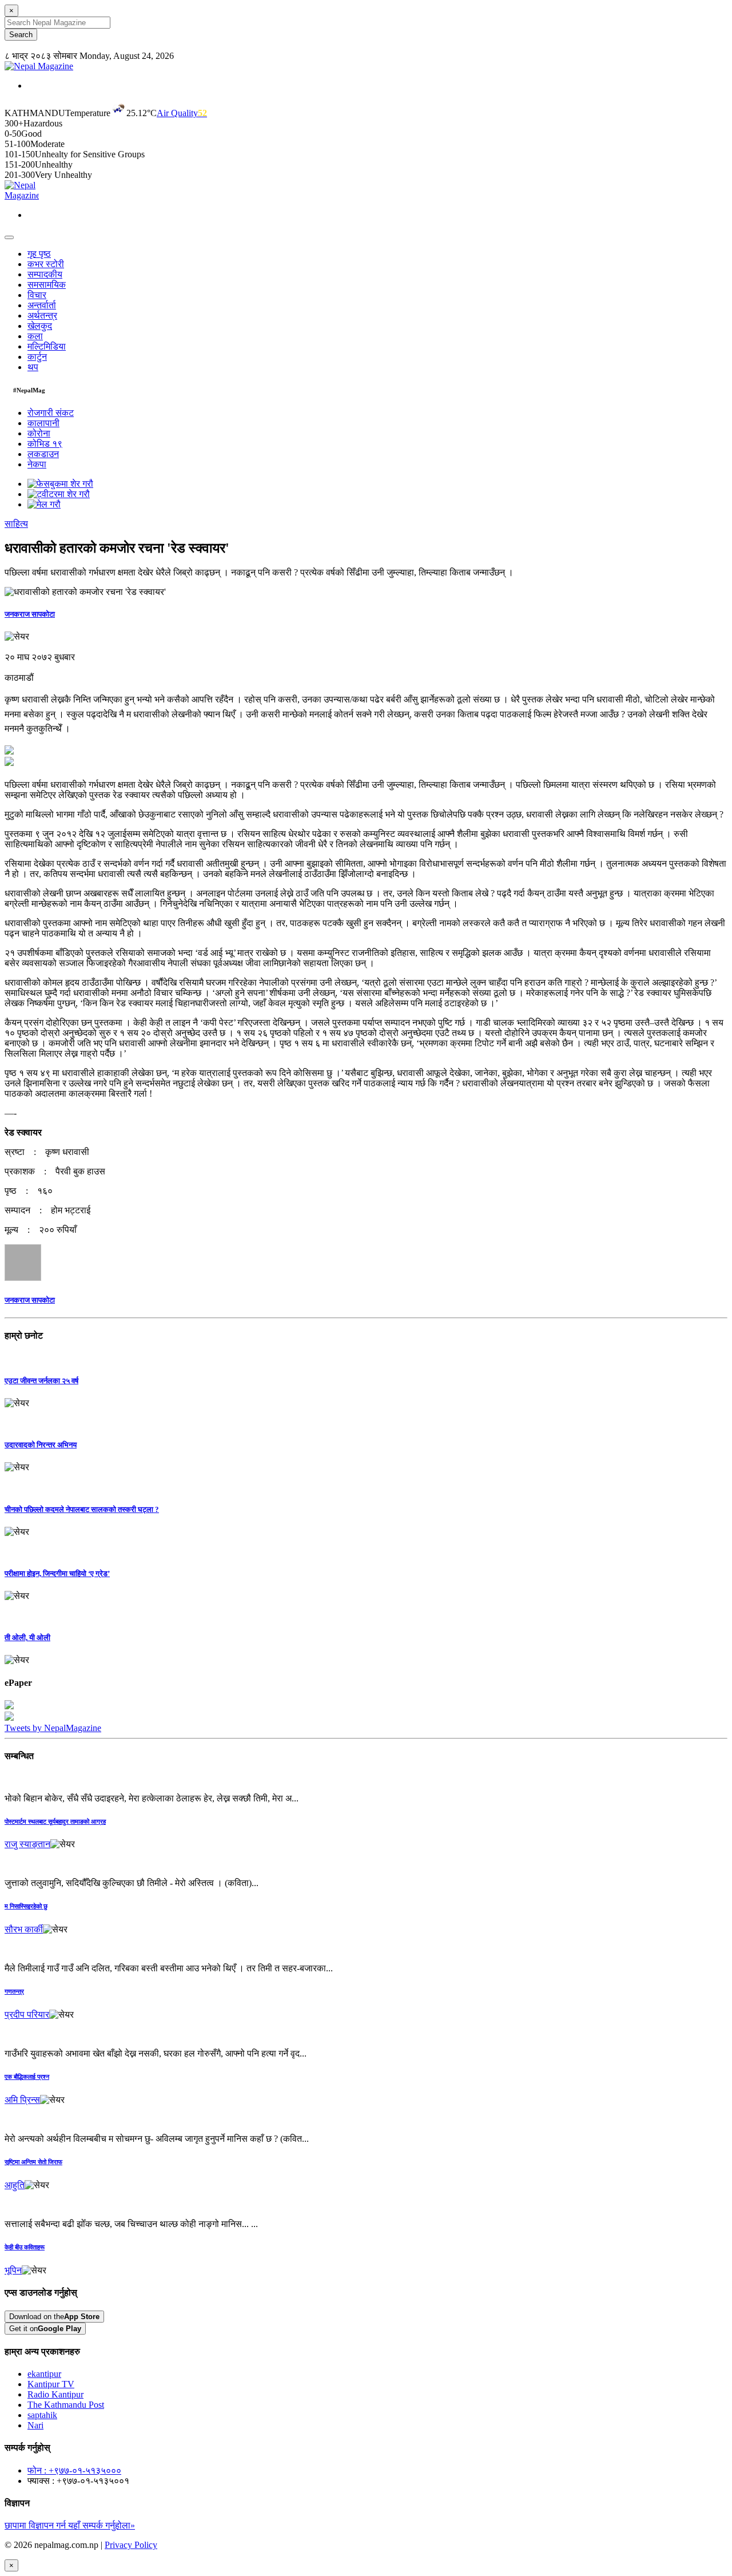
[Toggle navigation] (9, 237)
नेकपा (37, 464)
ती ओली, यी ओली (27, 1638)
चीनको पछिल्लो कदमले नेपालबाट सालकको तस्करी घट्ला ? (82, 1509)
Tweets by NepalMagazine (53, 1728)
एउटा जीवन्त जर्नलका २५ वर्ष (41, 1381)
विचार (37, 295)
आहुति (15, 2185)
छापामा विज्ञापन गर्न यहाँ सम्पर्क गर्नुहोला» (70, 2525)
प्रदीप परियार (27, 2015)
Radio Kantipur (55, 2394)
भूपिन (13, 2270)
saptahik (42, 2415)
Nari (35, 2425)
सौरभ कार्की (24, 1929)
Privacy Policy (131, 2545)
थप (33, 367)
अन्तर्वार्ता (42, 305)
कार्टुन (37, 357)
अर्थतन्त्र (42, 315)
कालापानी (43, 423)
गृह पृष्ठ (39, 254)
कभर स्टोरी (46, 264)
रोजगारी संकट (51, 413)
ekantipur (44, 2374)
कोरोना (39, 433)
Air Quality (182, 113)
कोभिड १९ (45, 444)
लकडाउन (43, 454)
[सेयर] (17, 637)
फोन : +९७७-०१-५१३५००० (74, 2470)
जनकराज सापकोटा (30, 614)
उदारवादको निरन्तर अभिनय (41, 1445)
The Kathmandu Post (66, 2405)
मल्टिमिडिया (47, 346)
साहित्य (16, 524)
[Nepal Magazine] (39, 66)
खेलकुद (40, 326)
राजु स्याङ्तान (27, 1844)
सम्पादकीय (45, 274)
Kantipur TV (51, 2384)
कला (35, 336)
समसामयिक (47, 285)
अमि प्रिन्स (22, 2100)
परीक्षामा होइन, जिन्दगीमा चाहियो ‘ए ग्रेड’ (57, 1573)
